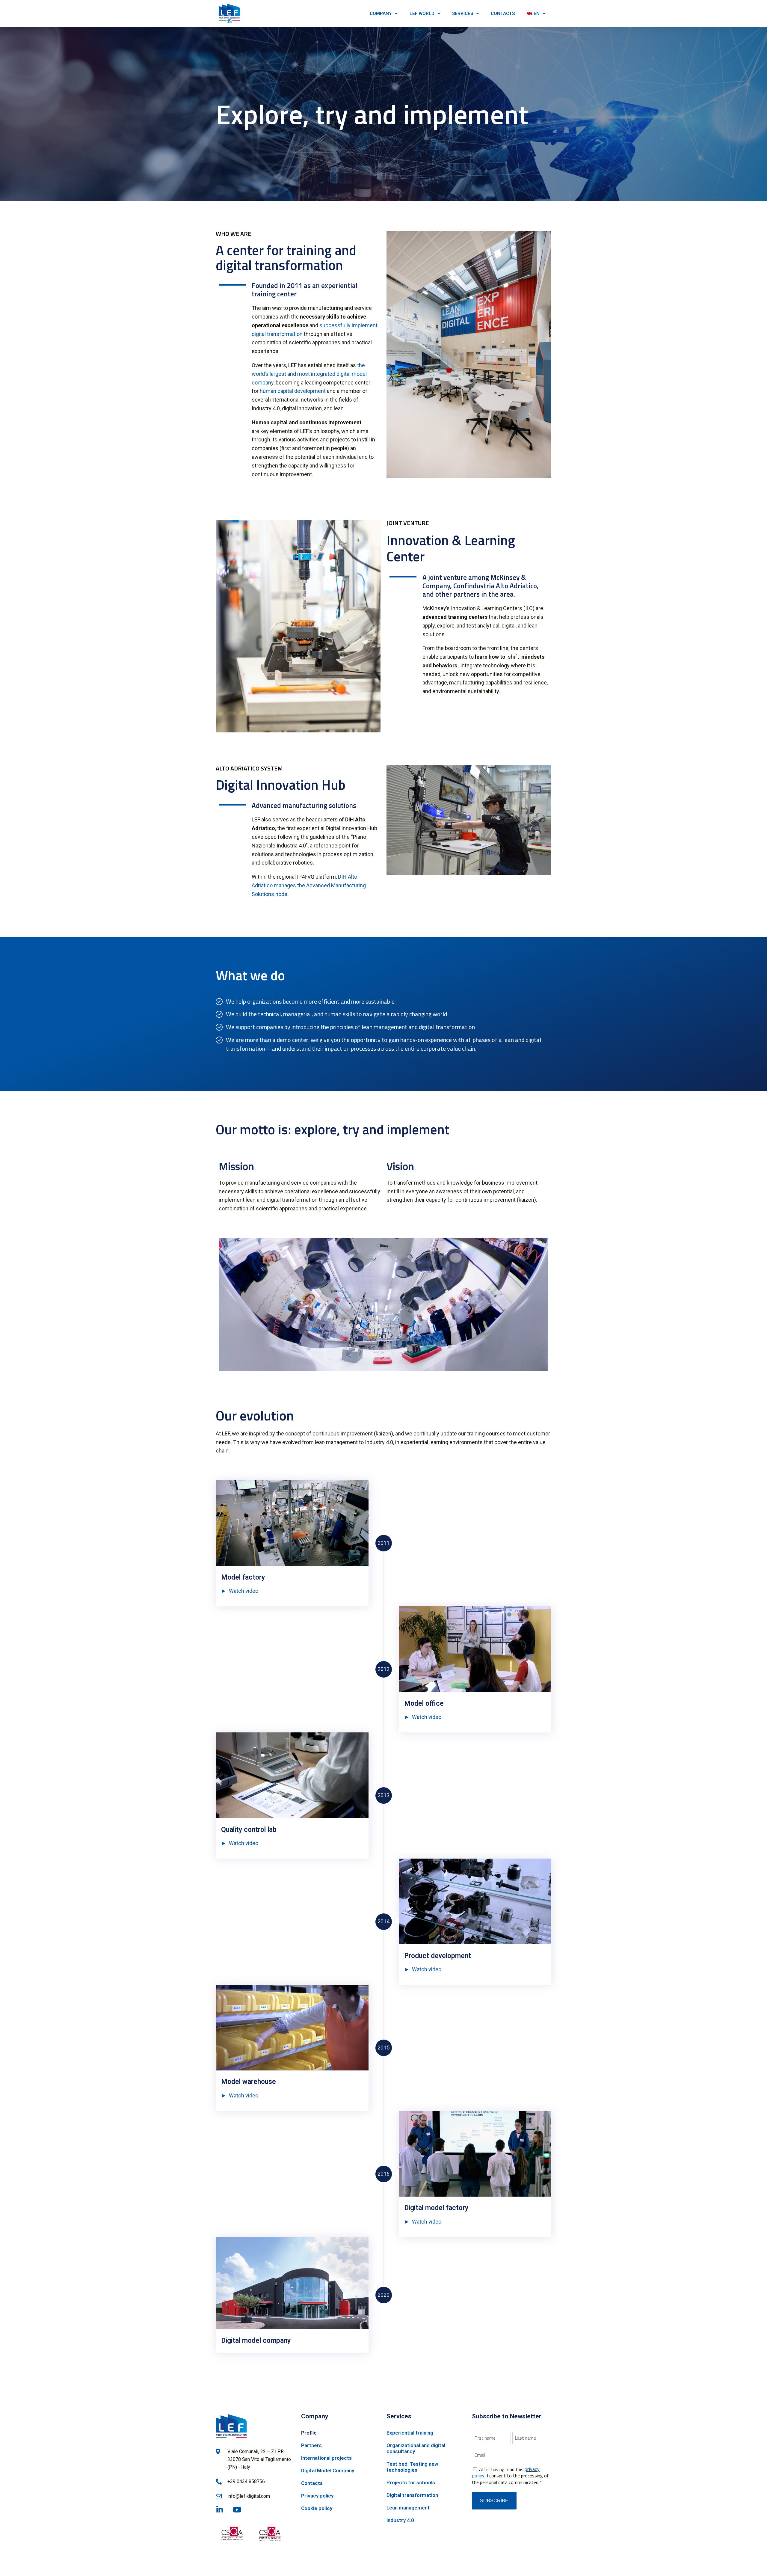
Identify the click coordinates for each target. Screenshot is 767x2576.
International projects (326, 2458)
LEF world (422, 13)
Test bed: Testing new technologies (412, 2467)
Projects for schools (411, 2483)
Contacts (503, 13)
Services (463, 13)
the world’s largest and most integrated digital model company (309, 374)
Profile (309, 2433)
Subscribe (494, 2501)
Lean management (408, 2508)
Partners (311, 2445)
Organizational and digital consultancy (416, 2448)
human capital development (293, 391)
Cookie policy (317, 2508)
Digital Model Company (328, 2471)
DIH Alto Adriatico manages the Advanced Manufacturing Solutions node (309, 885)
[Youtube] (237, 2510)
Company (381, 13)
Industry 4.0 (400, 2520)
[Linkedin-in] (219, 2510)
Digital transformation (412, 2495)
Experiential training (410, 2433)
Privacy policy (317, 2496)
